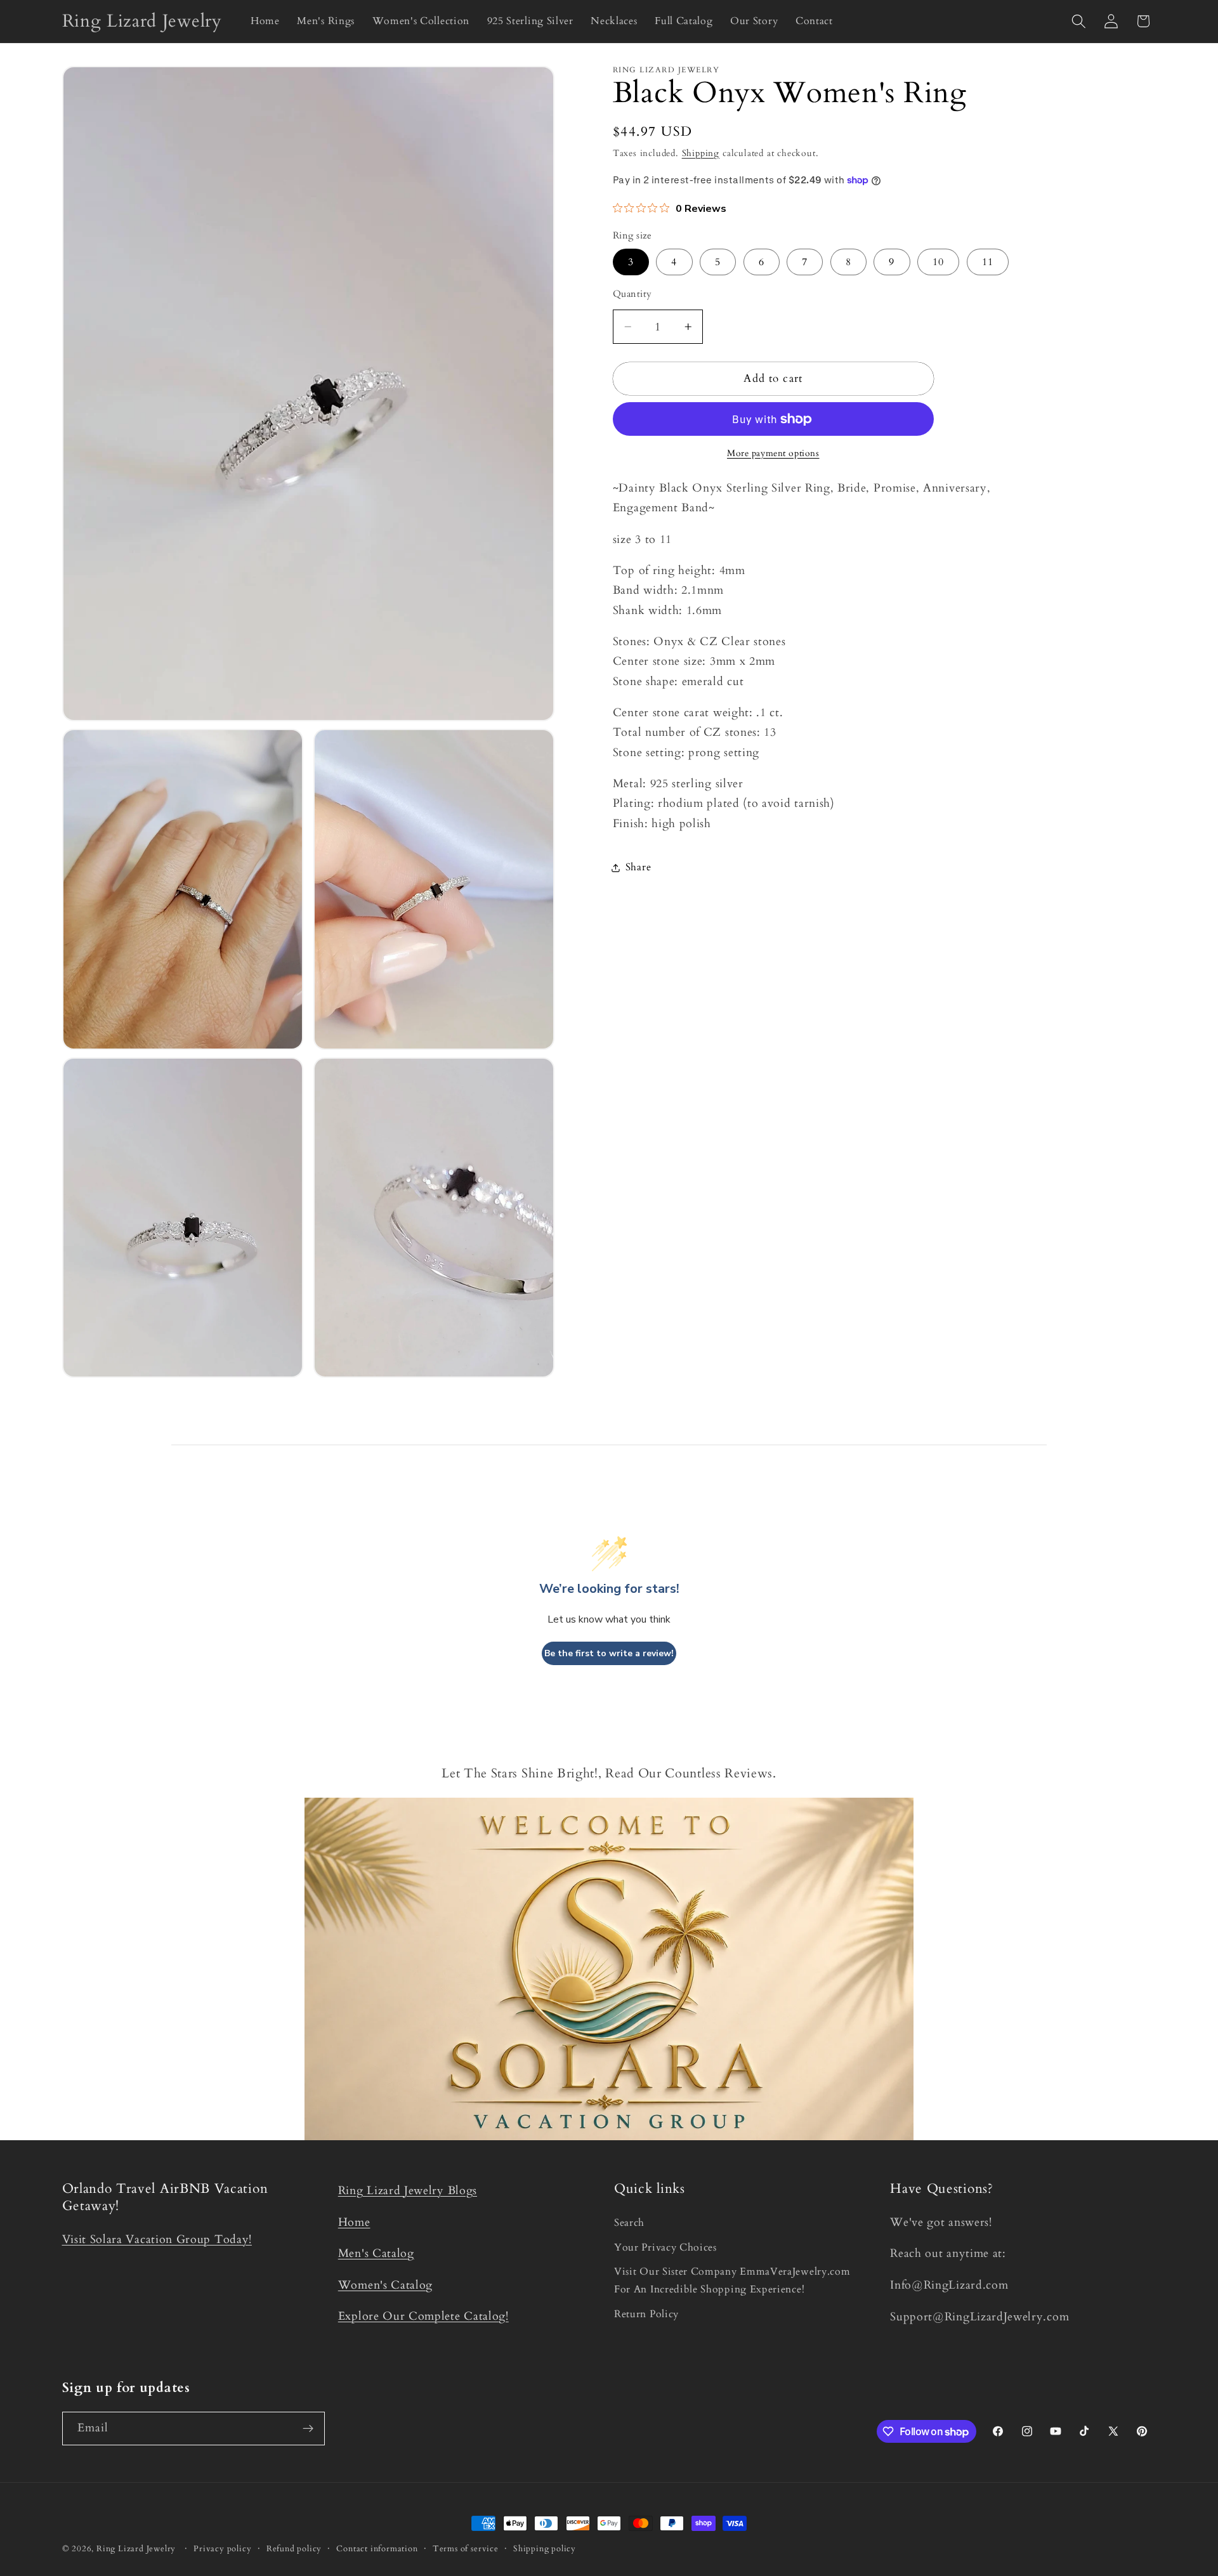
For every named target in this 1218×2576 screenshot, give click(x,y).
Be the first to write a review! (609, 1653)
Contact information (377, 2549)
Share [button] (638, 867)
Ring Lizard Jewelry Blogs (408, 2191)
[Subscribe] (308, 2429)
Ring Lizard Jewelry (136, 2549)
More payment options (773, 453)
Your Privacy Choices (665, 2247)
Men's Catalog (376, 2253)
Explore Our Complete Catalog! (423, 2316)
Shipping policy (545, 2549)
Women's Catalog (385, 2285)
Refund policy (294, 2549)
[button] (1079, 21)
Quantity (632, 294)
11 (988, 262)
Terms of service (466, 2549)
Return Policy (646, 2314)
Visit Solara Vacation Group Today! (157, 2239)
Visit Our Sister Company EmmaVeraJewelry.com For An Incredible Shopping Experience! (732, 2280)
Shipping (701, 153)
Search (629, 2223)
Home (354, 2222)
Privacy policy (222, 2549)
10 (938, 262)
